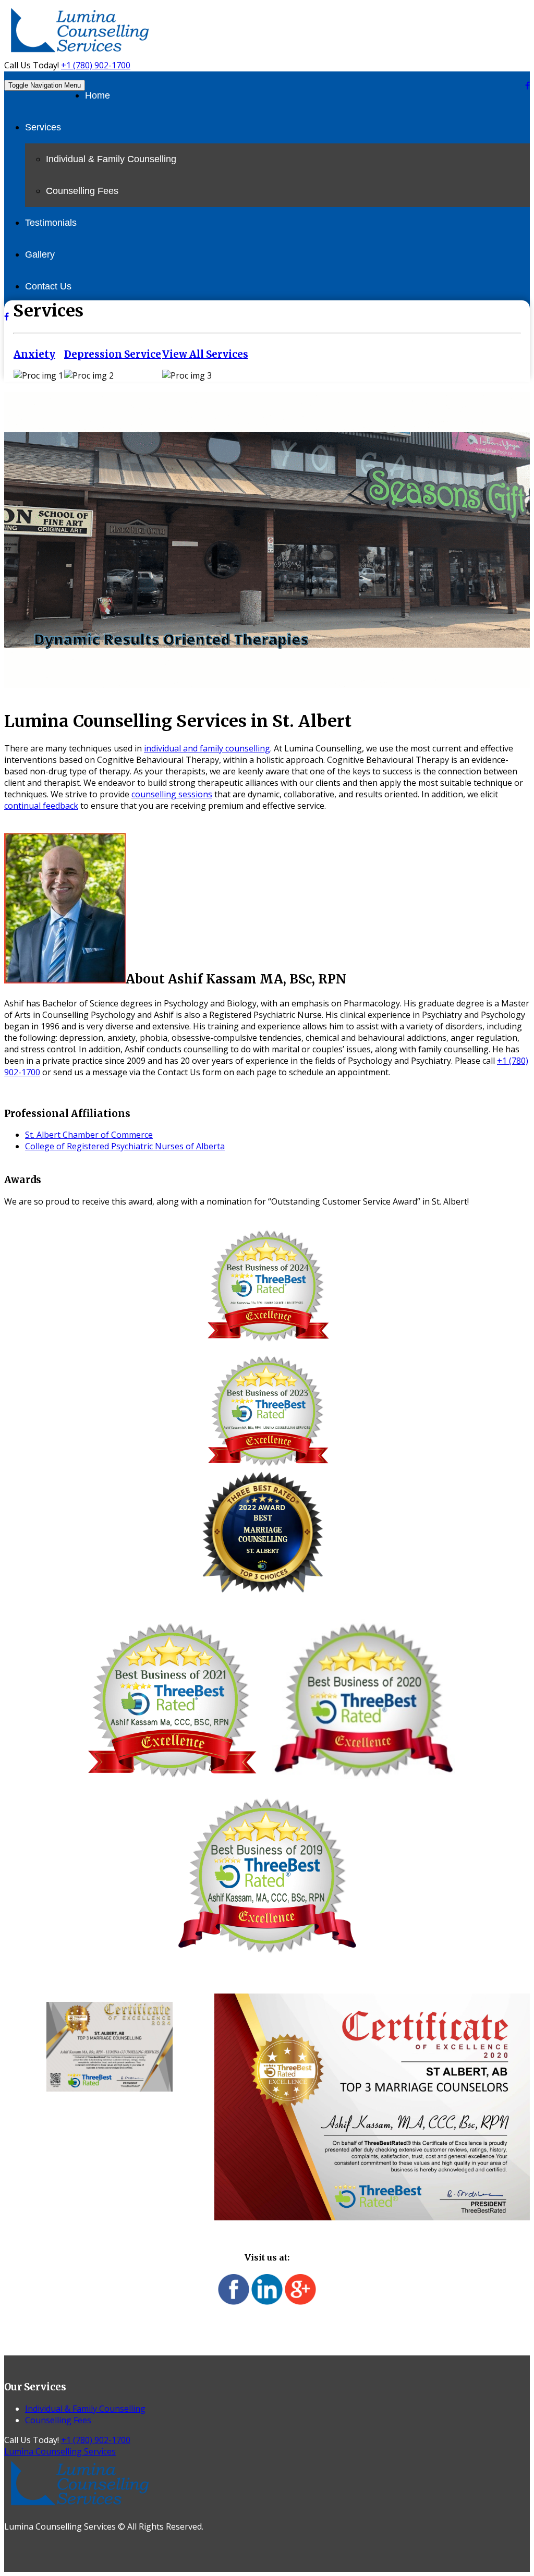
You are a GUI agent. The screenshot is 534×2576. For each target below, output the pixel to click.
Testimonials (51, 223)
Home (98, 95)
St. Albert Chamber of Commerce (89, 1135)
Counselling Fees (82, 191)
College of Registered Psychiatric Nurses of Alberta (125, 1146)
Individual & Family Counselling (111, 159)
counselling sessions (172, 794)
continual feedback (41, 806)
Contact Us (48, 286)
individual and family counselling (207, 748)
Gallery (40, 254)
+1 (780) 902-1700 (96, 65)
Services (43, 127)
